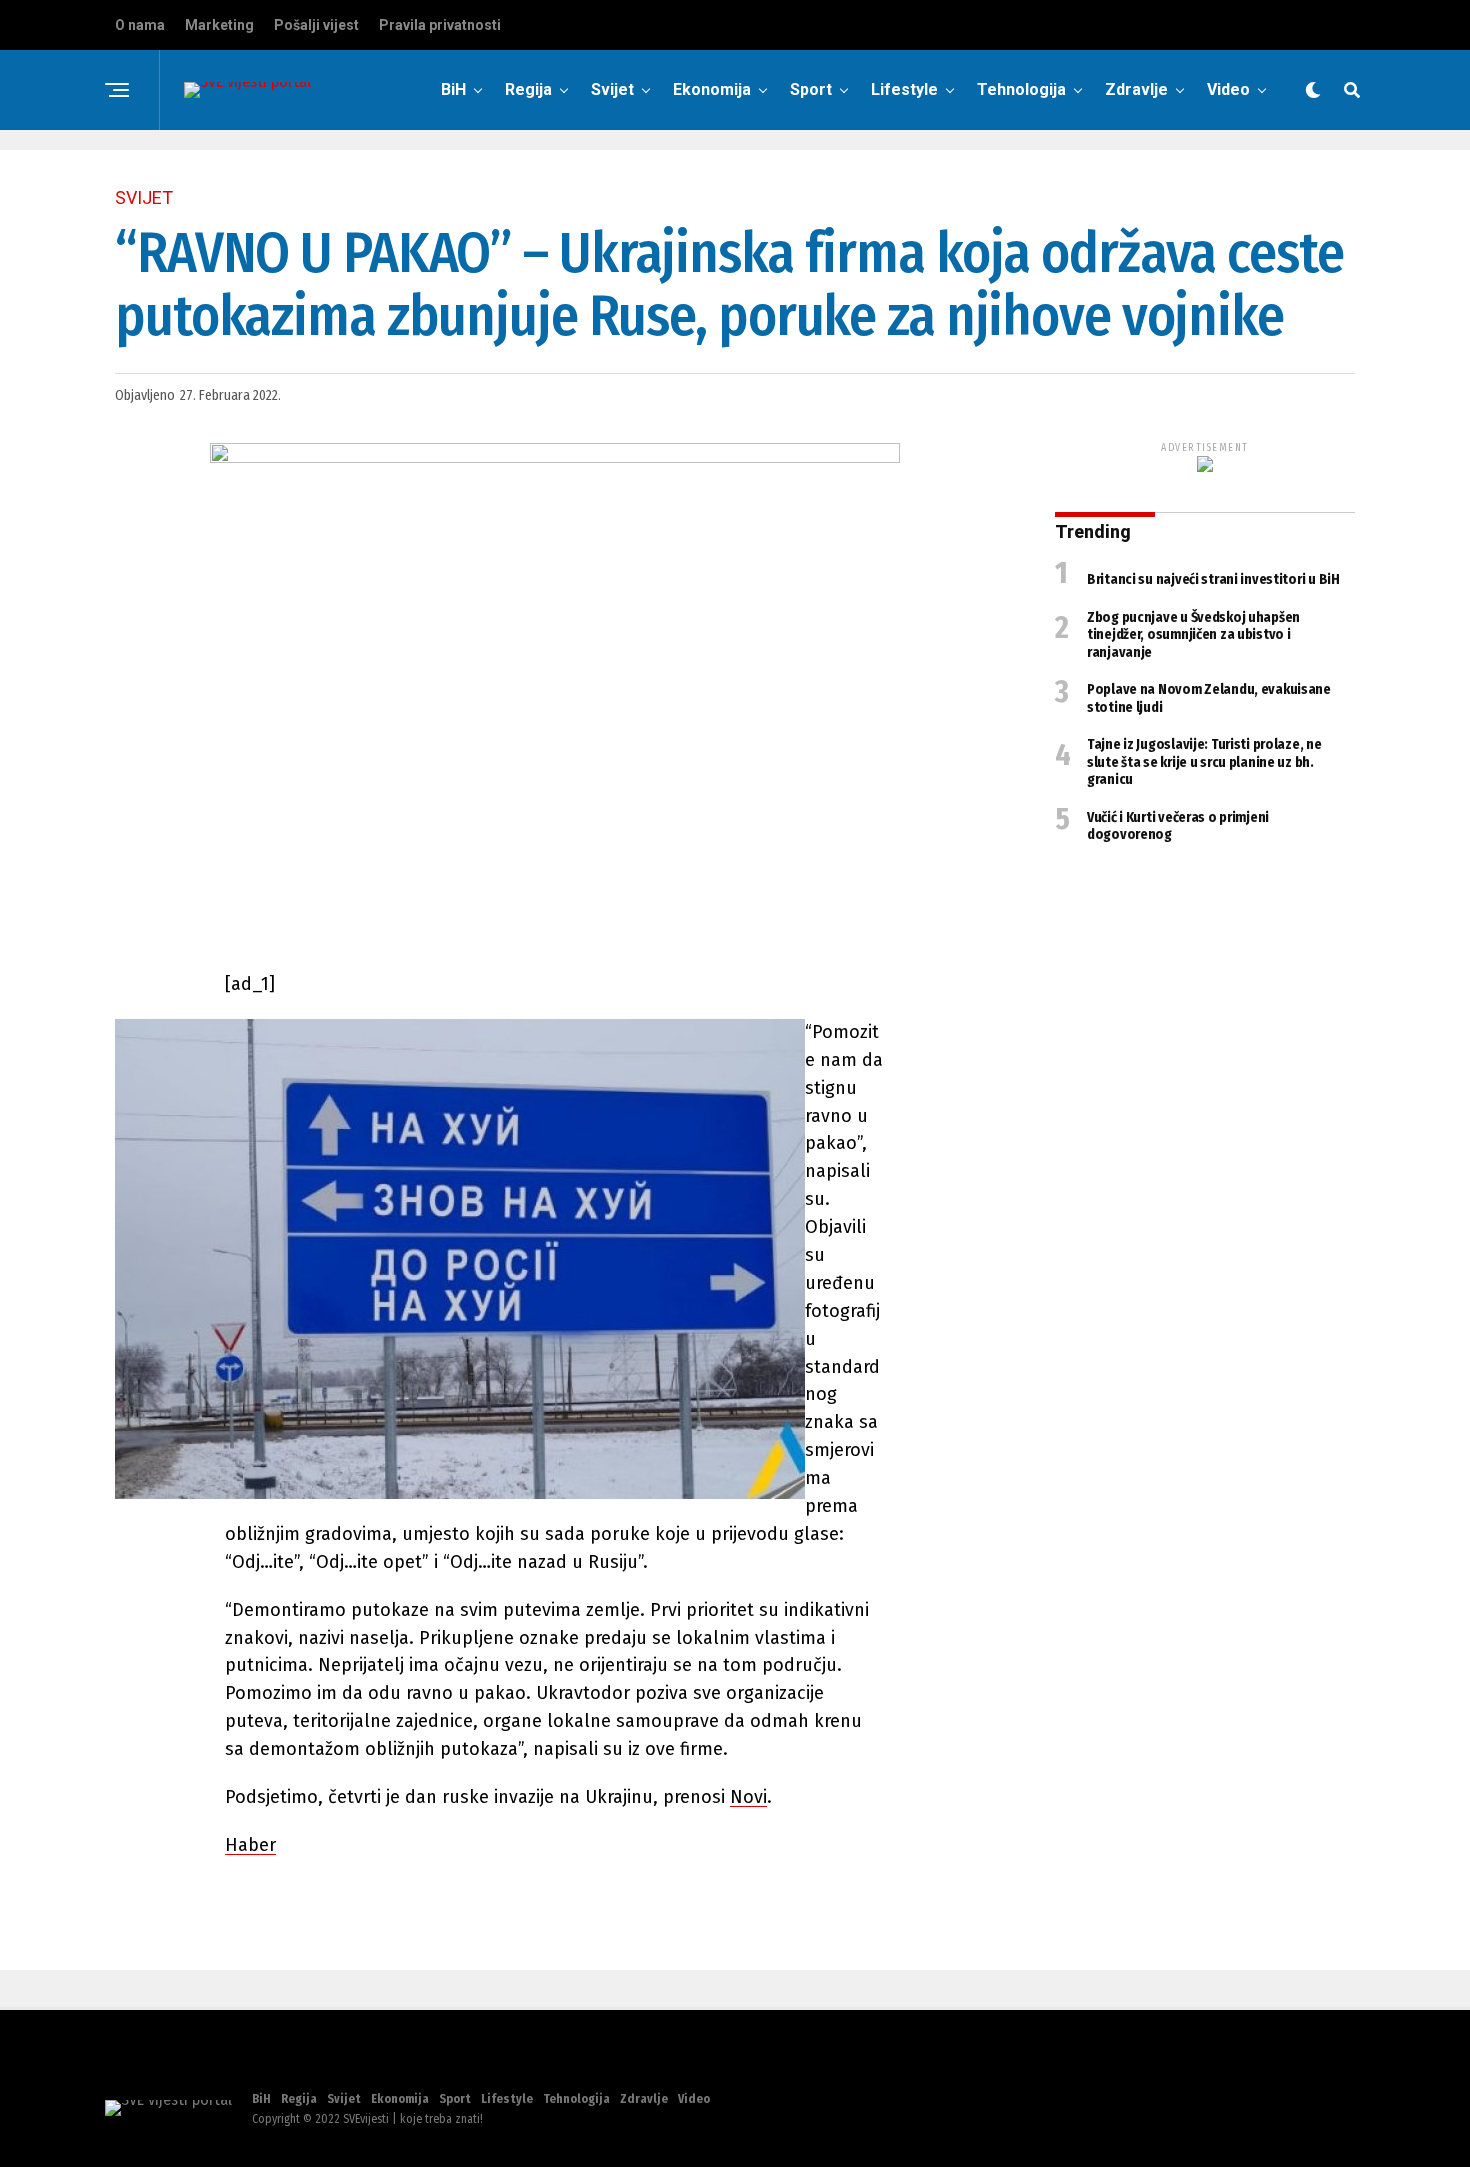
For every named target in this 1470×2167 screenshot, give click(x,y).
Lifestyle (904, 89)
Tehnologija (1021, 89)
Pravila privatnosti (440, 25)
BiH (453, 89)
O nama (140, 25)
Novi (748, 1797)
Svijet (612, 89)
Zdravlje (1136, 89)
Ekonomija (712, 89)
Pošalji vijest (316, 25)
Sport (811, 89)
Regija (528, 89)
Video (1228, 89)
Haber (250, 1845)
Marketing (219, 25)
